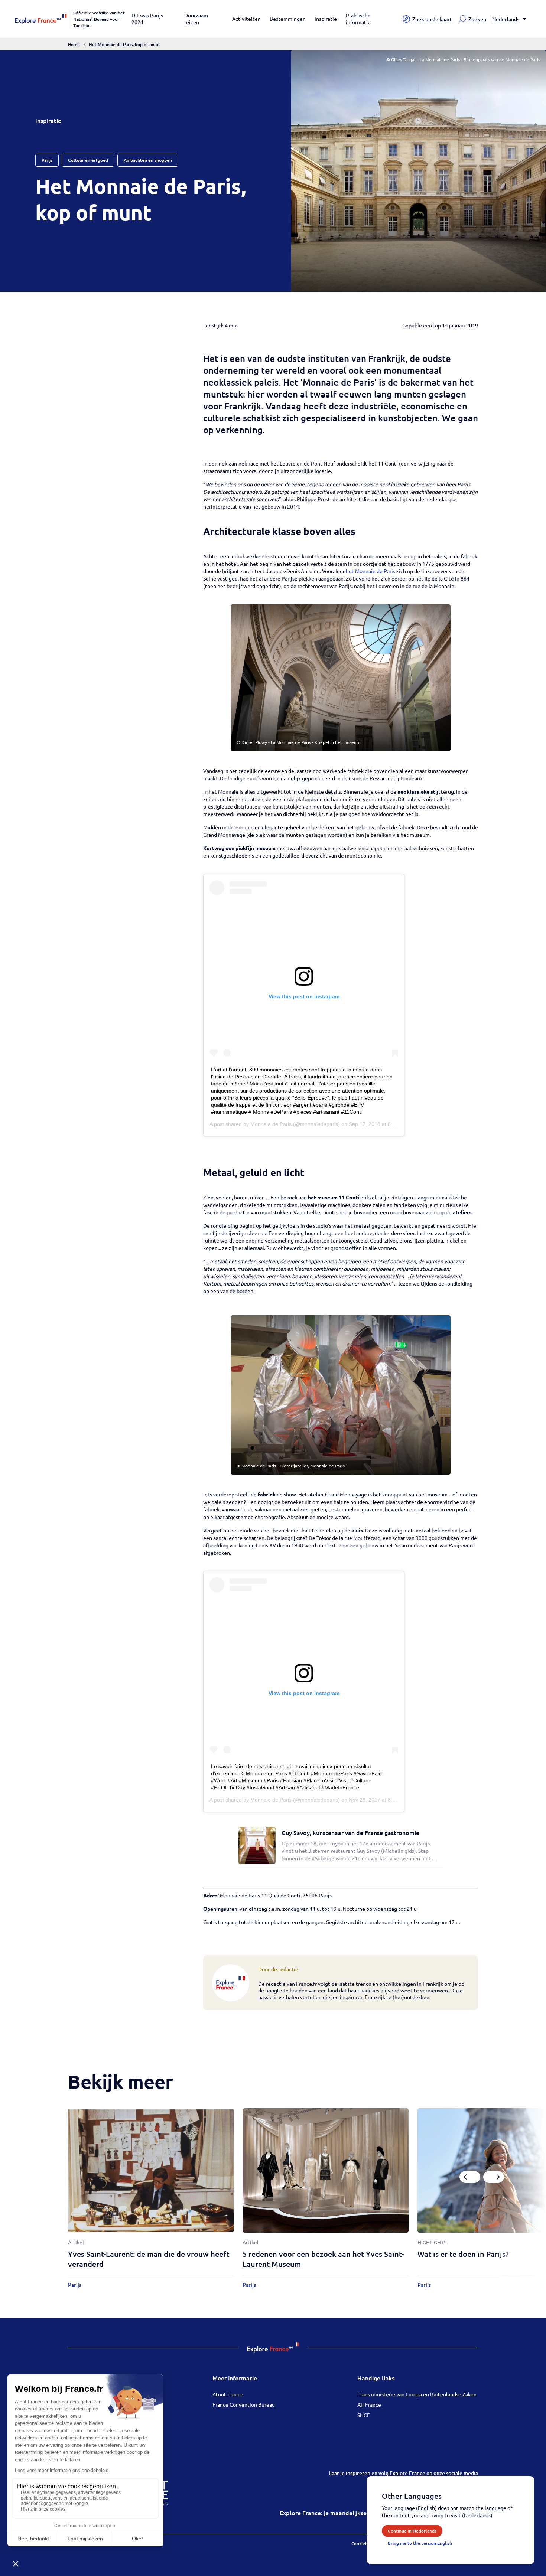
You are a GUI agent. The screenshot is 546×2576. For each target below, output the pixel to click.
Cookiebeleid (365, 2543)
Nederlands (506, 19)
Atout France (228, 2394)
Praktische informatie (358, 19)
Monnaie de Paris (271, 1124)
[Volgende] (494, 2177)
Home (74, 44)
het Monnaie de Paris (370, 571)
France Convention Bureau (244, 2404)
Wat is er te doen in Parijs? (463, 2254)
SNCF (364, 2415)
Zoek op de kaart (432, 19)
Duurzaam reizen (196, 19)
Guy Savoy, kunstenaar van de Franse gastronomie (350, 1832)
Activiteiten (246, 19)
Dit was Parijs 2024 (147, 19)
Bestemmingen (288, 19)
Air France (369, 2404)
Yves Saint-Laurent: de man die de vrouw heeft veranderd (149, 2259)
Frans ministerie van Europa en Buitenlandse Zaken (417, 2394)
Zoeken (477, 19)
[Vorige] (470, 2177)
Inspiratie (326, 19)
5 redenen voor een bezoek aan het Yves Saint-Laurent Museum (323, 2259)
